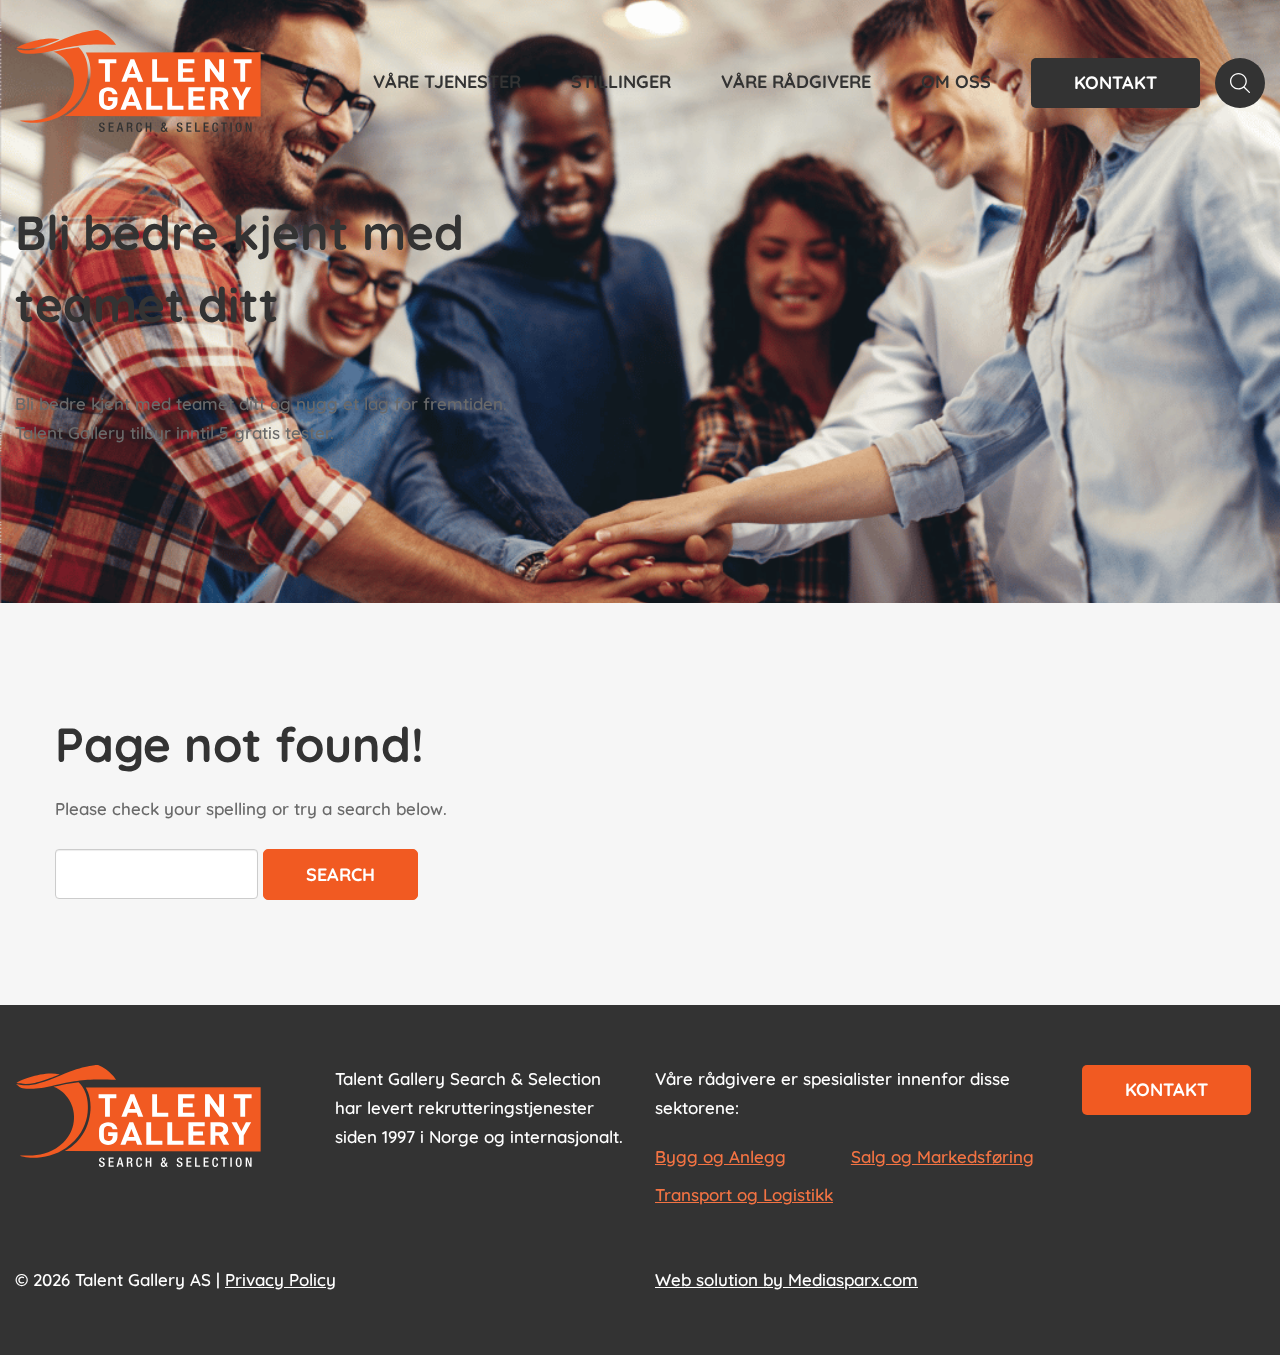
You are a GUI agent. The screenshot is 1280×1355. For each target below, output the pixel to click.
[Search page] (1240, 83)
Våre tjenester (447, 81)
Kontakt (1115, 82)
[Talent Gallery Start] (138, 83)
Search (340, 874)
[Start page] (138, 1118)
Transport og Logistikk (744, 1194)
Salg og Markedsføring (942, 1156)
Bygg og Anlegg (720, 1156)
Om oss (956, 81)
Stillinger (621, 81)
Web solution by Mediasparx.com (786, 1279)
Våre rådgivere (796, 81)
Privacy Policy (280, 1279)
